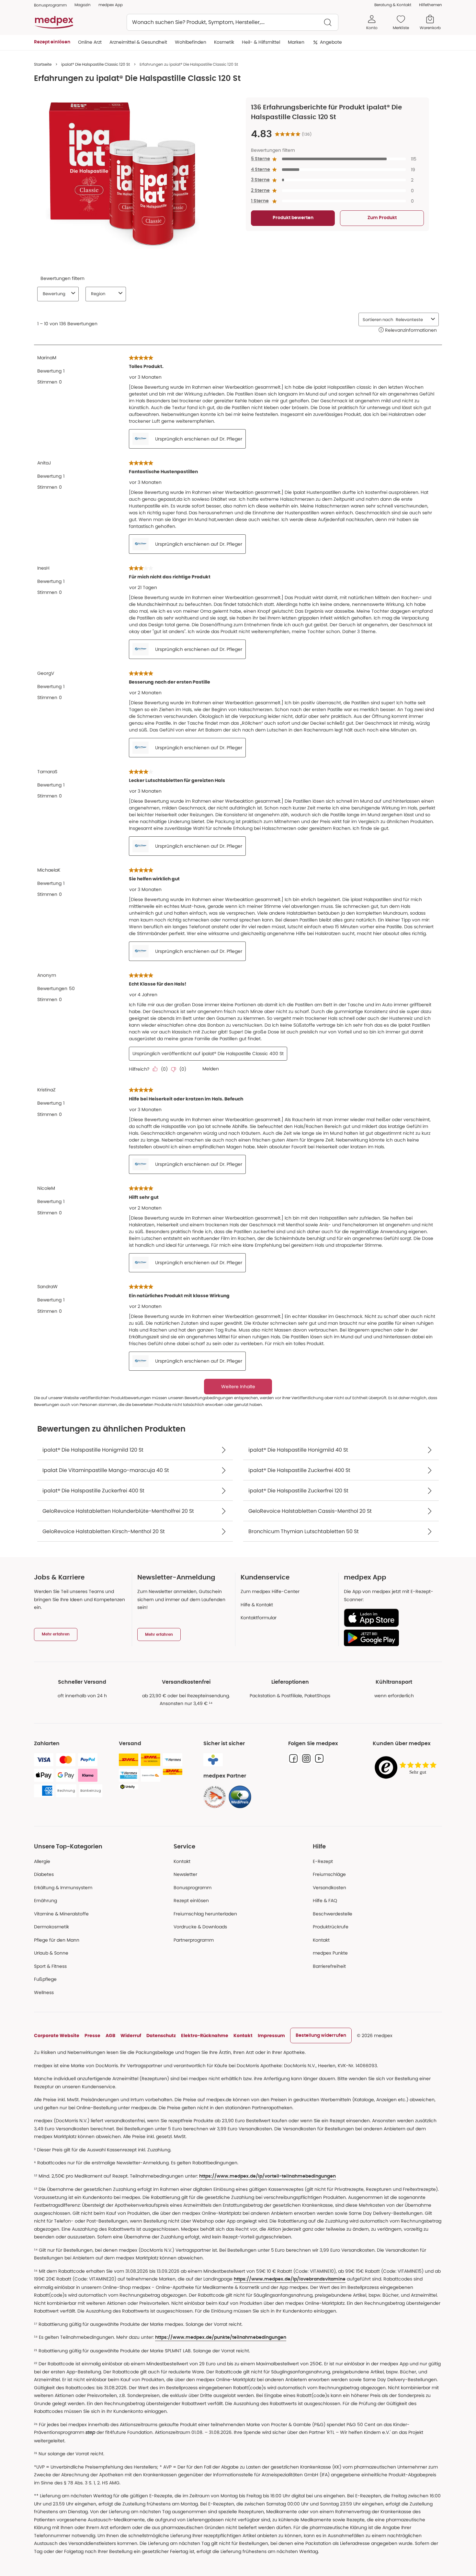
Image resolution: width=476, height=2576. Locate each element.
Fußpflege (45, 1979)
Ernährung (45, 1901)
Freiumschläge (329, 1874)
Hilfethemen (431, 5)
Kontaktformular (259, 1618)
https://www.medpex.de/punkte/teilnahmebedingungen (221, 2337)
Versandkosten (329, 1888)
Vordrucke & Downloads (200, 1927)
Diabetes (44, 1874)
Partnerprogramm (194, 1940)
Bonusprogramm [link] (50, 5)
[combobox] (232, 22)
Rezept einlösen (191, 1901)
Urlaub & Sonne (51, 1953)
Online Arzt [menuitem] (90, 42)
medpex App (111, 5)
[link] (215, 1797)
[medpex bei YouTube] (319, 1758)
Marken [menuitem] (296, 42)
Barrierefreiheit (329, 1966)
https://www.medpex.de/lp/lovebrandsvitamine (290, 2279)
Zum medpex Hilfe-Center (270, 1591)
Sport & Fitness (50, 1966)
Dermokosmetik (51, 1927)
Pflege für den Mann (57, 1940)
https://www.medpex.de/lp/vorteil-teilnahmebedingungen (267, 2176)
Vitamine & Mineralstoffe (61, 1914)
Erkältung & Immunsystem (63, 1888)
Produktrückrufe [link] (331, 1927)
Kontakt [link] (321, 1940)
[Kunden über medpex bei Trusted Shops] (407, 1768)
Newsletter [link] (185, 1874)
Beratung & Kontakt (393, 5)
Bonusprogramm (193, 1888)
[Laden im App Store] (390, 1618)
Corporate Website (57, 2035)
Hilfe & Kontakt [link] (257, 1605)
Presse (92, 2035)
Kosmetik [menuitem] (224, 42)
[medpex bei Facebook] (293, 1758)
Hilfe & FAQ (325, 1901)
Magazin (83, 5)
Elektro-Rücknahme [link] (205, 2035)
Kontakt (182, 1861)
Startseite (43, 64)
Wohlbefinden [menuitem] (191, 42)
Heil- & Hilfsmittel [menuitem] (261, 42)
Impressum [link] (271, 2035)
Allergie (42, 1861)
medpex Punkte (330, 1953)
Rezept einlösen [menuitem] (52, 42)
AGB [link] (110, 2035)
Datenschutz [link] (161, 2035)
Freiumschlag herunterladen (205, 1914)
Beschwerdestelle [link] (333, 1914)
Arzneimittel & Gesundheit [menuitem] (138, 42)
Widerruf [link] (131, 2035)
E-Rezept (323, 1861)
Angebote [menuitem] (331, 42)
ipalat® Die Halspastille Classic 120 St (96, 64)
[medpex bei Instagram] (306, 1758)
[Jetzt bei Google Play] (390, 1638)
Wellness (44, 1992)
